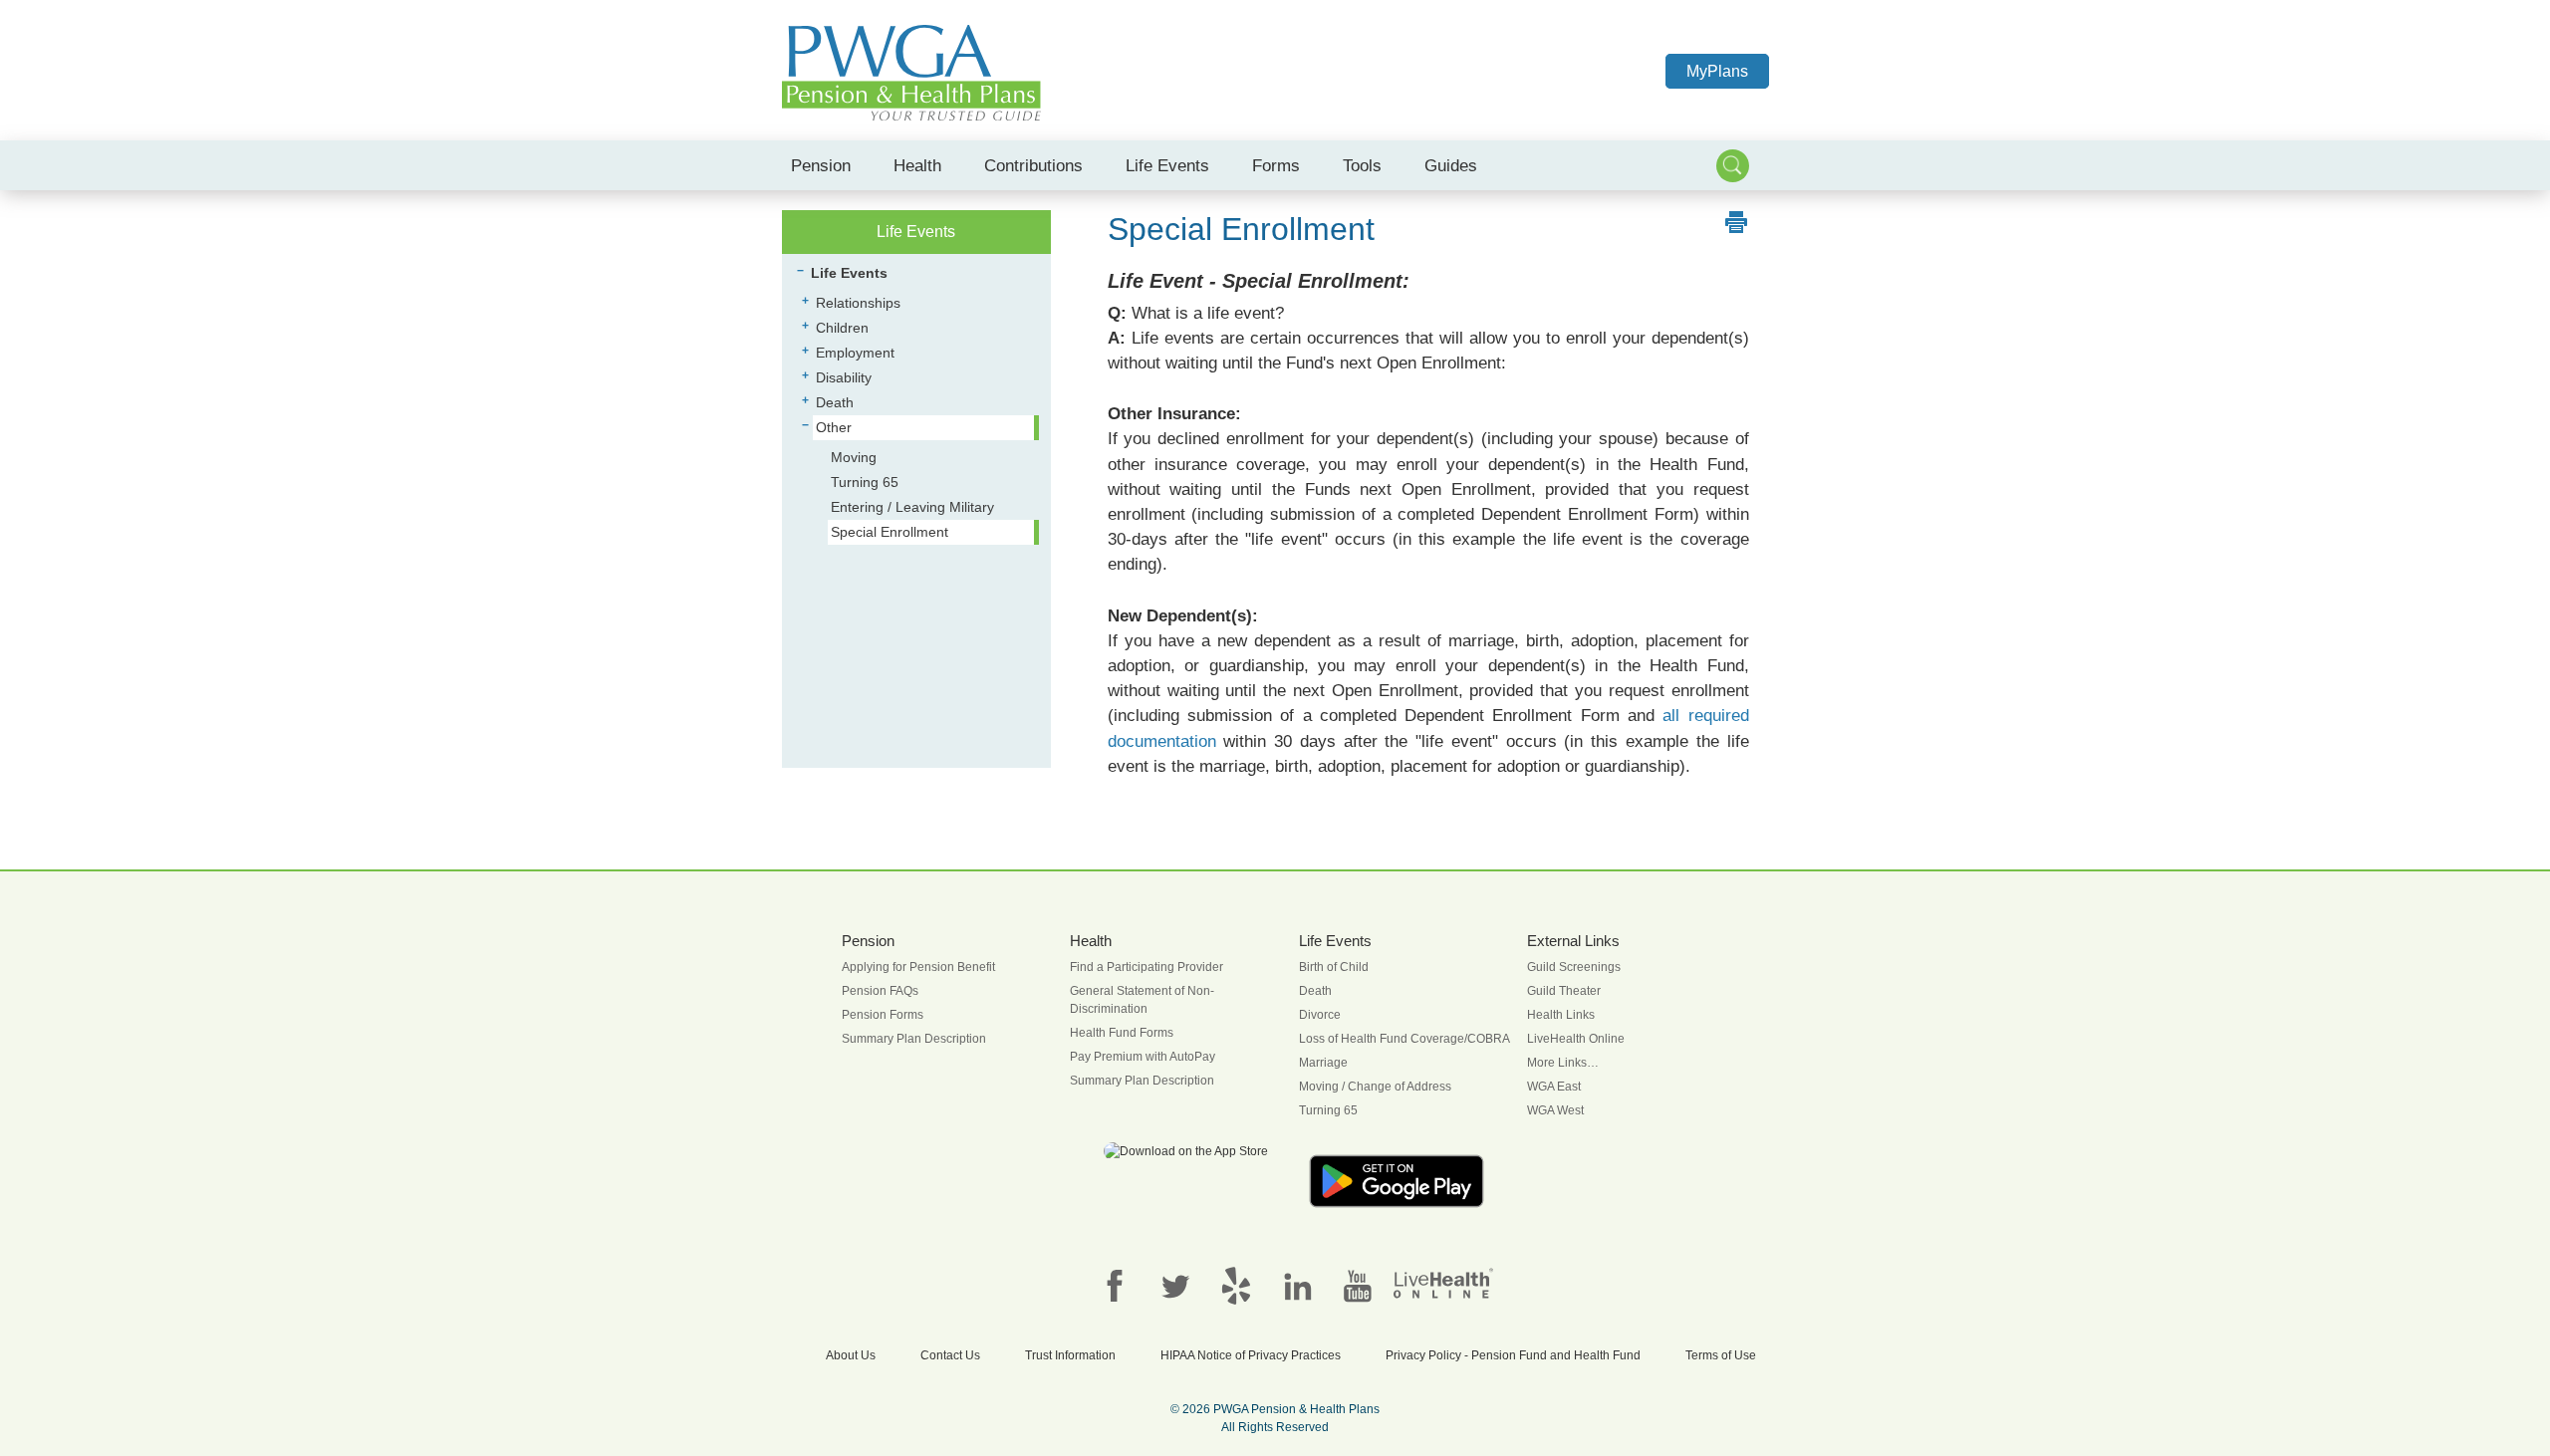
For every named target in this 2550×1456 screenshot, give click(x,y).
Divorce (1320, 1015)
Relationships (858, 303)
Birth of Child (1334, 967)
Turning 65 (865, 482)
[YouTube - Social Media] (1358, 1285)
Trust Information (1070, 1355)
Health (917, 165)
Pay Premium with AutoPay (1143, 1057)
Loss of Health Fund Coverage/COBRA (1404, 1039)
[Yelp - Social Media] (1236, 1285)
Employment (855, 353)
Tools (1362, 165)
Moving (854, 457)
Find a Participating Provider (1147, 967)
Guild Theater (1564, 991)
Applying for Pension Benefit (918, 967)
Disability (844, 377)
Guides (1451, 165)
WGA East (1554, 1087)
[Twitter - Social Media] (1175, 1285)
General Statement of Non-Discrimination (1142, 1000)
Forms (1276, 165)
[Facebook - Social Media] (1115, 1285)
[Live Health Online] (1443, 1283)
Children (842, 328)
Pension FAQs (880, 991)
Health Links (1561, 1015)
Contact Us (950, 1355)
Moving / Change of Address (1375, 1087)
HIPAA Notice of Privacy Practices (1251, 1355)
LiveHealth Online (1576, 1039)
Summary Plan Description (914, 1039)
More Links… (1563, 1063)
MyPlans (1717, 71)
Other (834, 427)
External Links (1573, 941)
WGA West (1555, 1110)
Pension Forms (883, 1015)
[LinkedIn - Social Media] (1297, 1285)
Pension (821, 165)
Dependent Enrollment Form (1587, 514)
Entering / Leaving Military (912, 507)
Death (835, 402)
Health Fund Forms (1122, 1033)
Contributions (1033, 165)
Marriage (1323, 1063)
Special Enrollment (890, 532)
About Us (851, 1355)
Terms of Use (1721, 1355)
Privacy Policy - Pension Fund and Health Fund (1513, 1355)
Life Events (1167, 165)
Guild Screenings (1574, 967)
